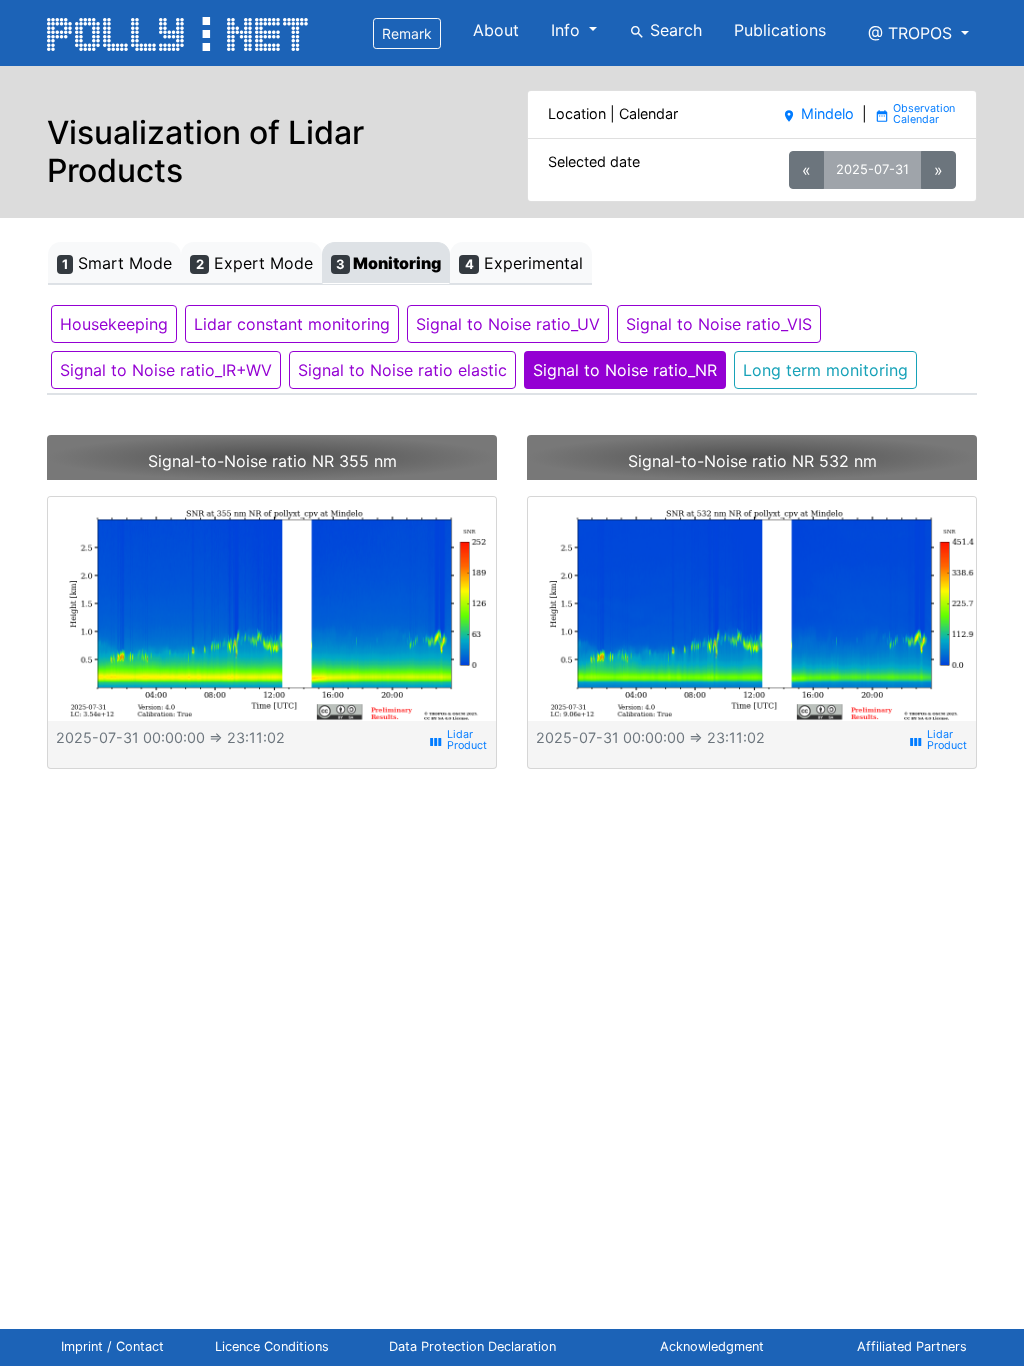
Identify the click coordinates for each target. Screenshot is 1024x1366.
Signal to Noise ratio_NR (625, 370)
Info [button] (568, 30)
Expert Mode (254, 263)
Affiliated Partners (912, 1346)
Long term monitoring (825, 370)
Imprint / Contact (112, 1346)
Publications (780, 30)
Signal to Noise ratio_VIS (719, 324)
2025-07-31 (872, 169)
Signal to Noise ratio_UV (508, 324)
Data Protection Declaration (472, 1346)
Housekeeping (114, 324)
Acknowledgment (712, 1346)
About (496, 30)
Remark (407, 33)
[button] (918, 33)
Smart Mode (117, 263)
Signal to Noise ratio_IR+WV (166, 370)
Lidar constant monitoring (292, 324)
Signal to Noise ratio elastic (402, 370)
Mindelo (817, 113)
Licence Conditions (272, 1346)
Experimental (524, 263)
